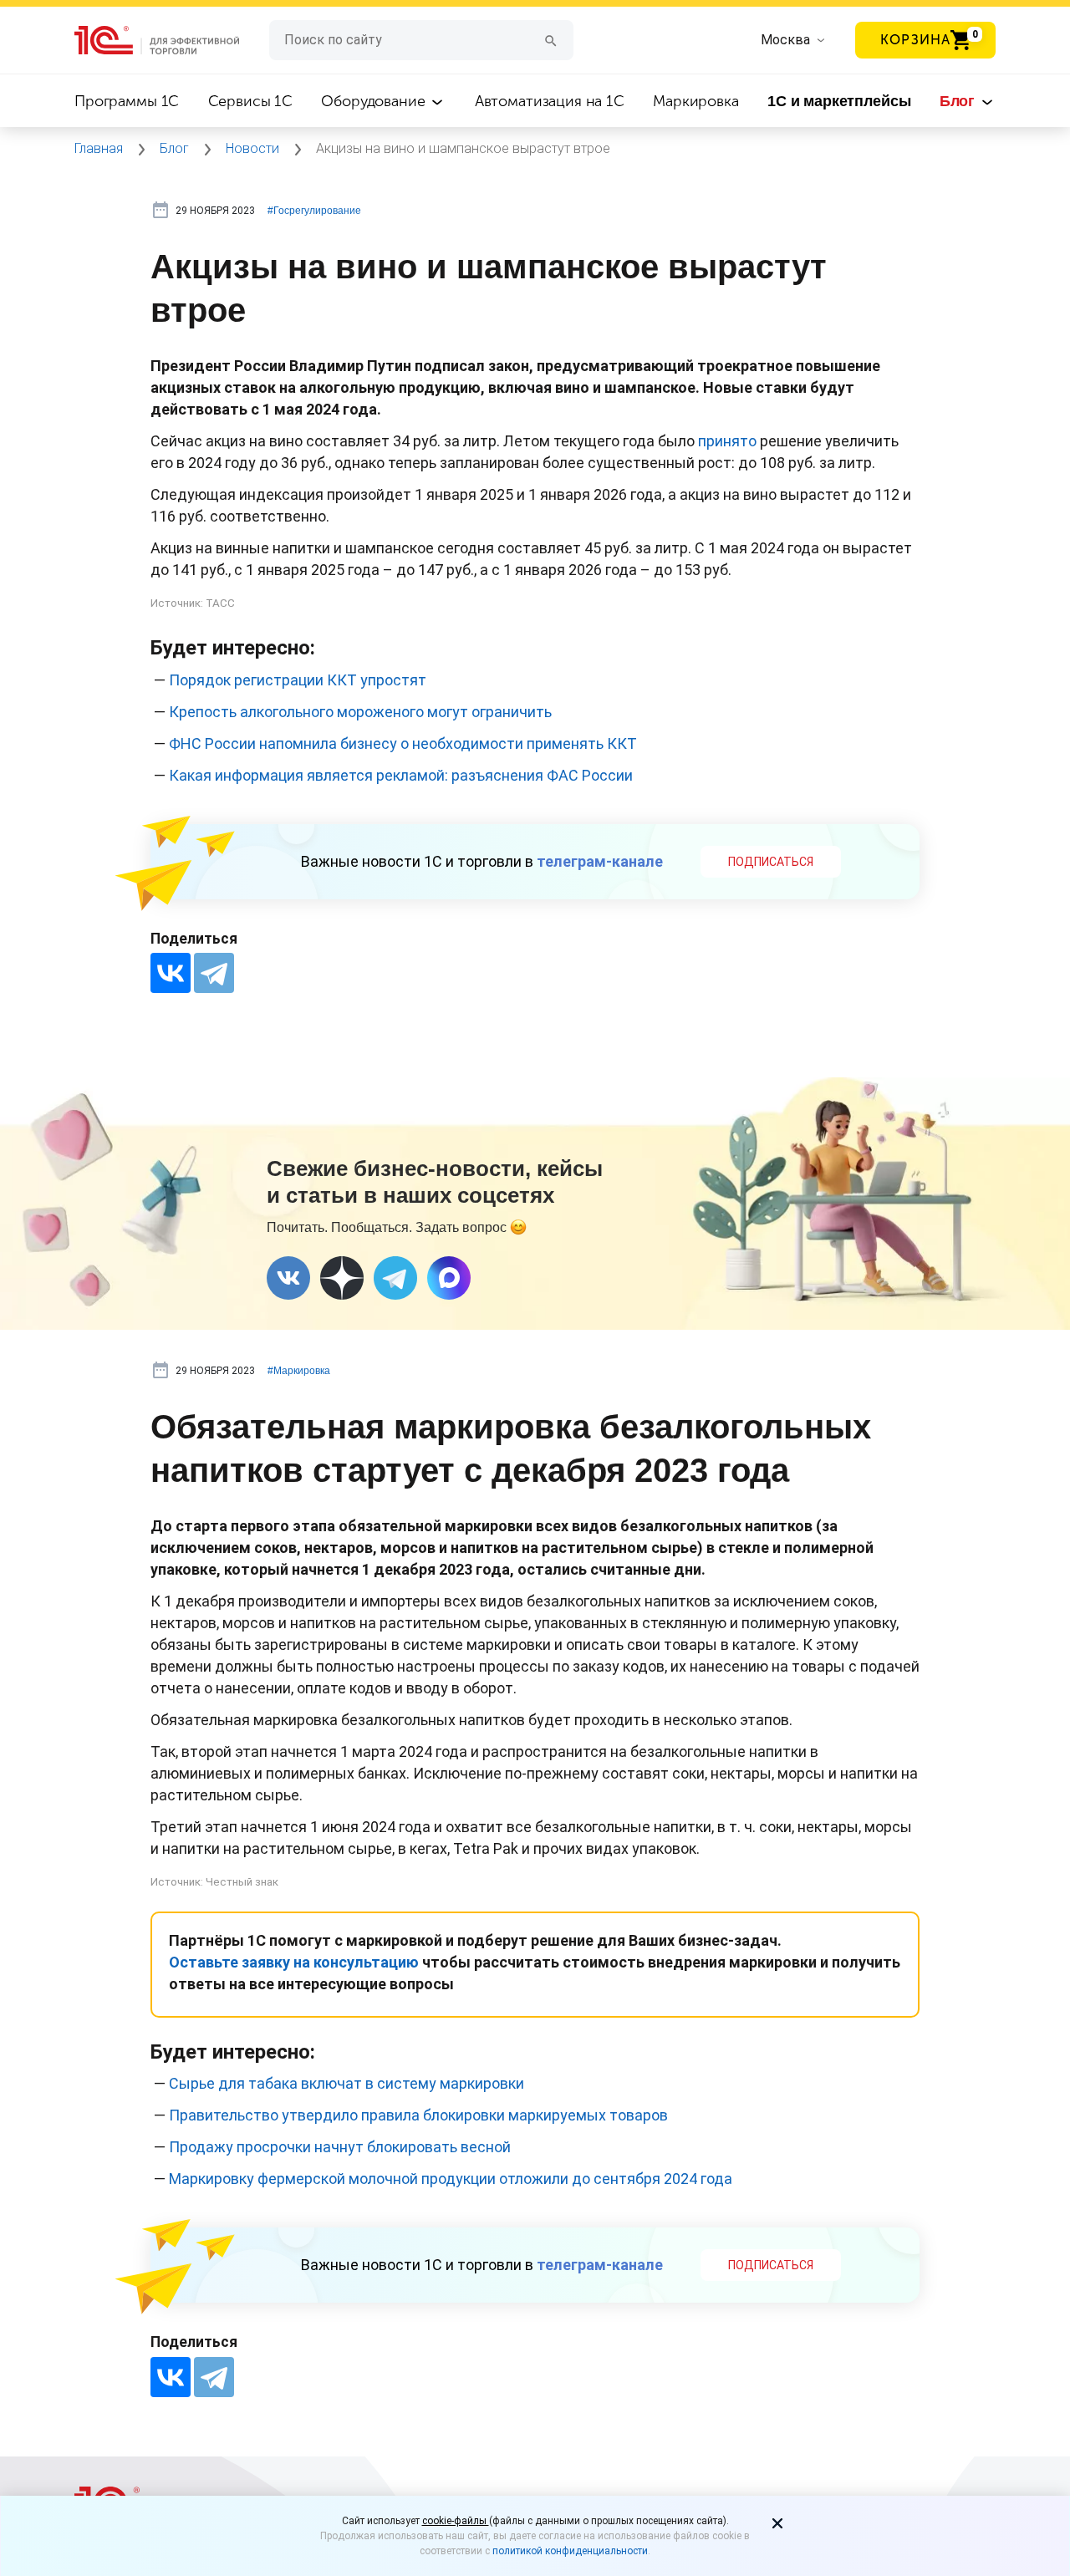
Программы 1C (127, 101)
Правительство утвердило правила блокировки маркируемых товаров (418, 2115)
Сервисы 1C (251, 101)
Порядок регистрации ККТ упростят (298, 680)
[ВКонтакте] (171, 973)
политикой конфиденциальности (570, 2551)
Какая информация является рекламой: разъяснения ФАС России (401, 775)
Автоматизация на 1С (550, 101)
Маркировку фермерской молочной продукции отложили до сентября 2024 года (451, 2179)
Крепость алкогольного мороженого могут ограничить (360, 712)
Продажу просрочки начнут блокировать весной (340, 2147)
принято (727, 441)
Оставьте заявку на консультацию (296, 1962)
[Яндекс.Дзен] (342, 1278)
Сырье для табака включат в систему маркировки (346, 2083)
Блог (959, 101)
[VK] (288, 1278)
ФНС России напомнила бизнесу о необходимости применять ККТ (403, 743)
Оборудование (375, 101)
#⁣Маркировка (299, 1371)
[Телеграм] (395, 1278)
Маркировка (696, 101)
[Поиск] (551, 40)
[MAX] (449, 1278)
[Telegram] (214, 973)
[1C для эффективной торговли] (172, 41)
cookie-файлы (456, 2521)
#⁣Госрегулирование (314, 211)
